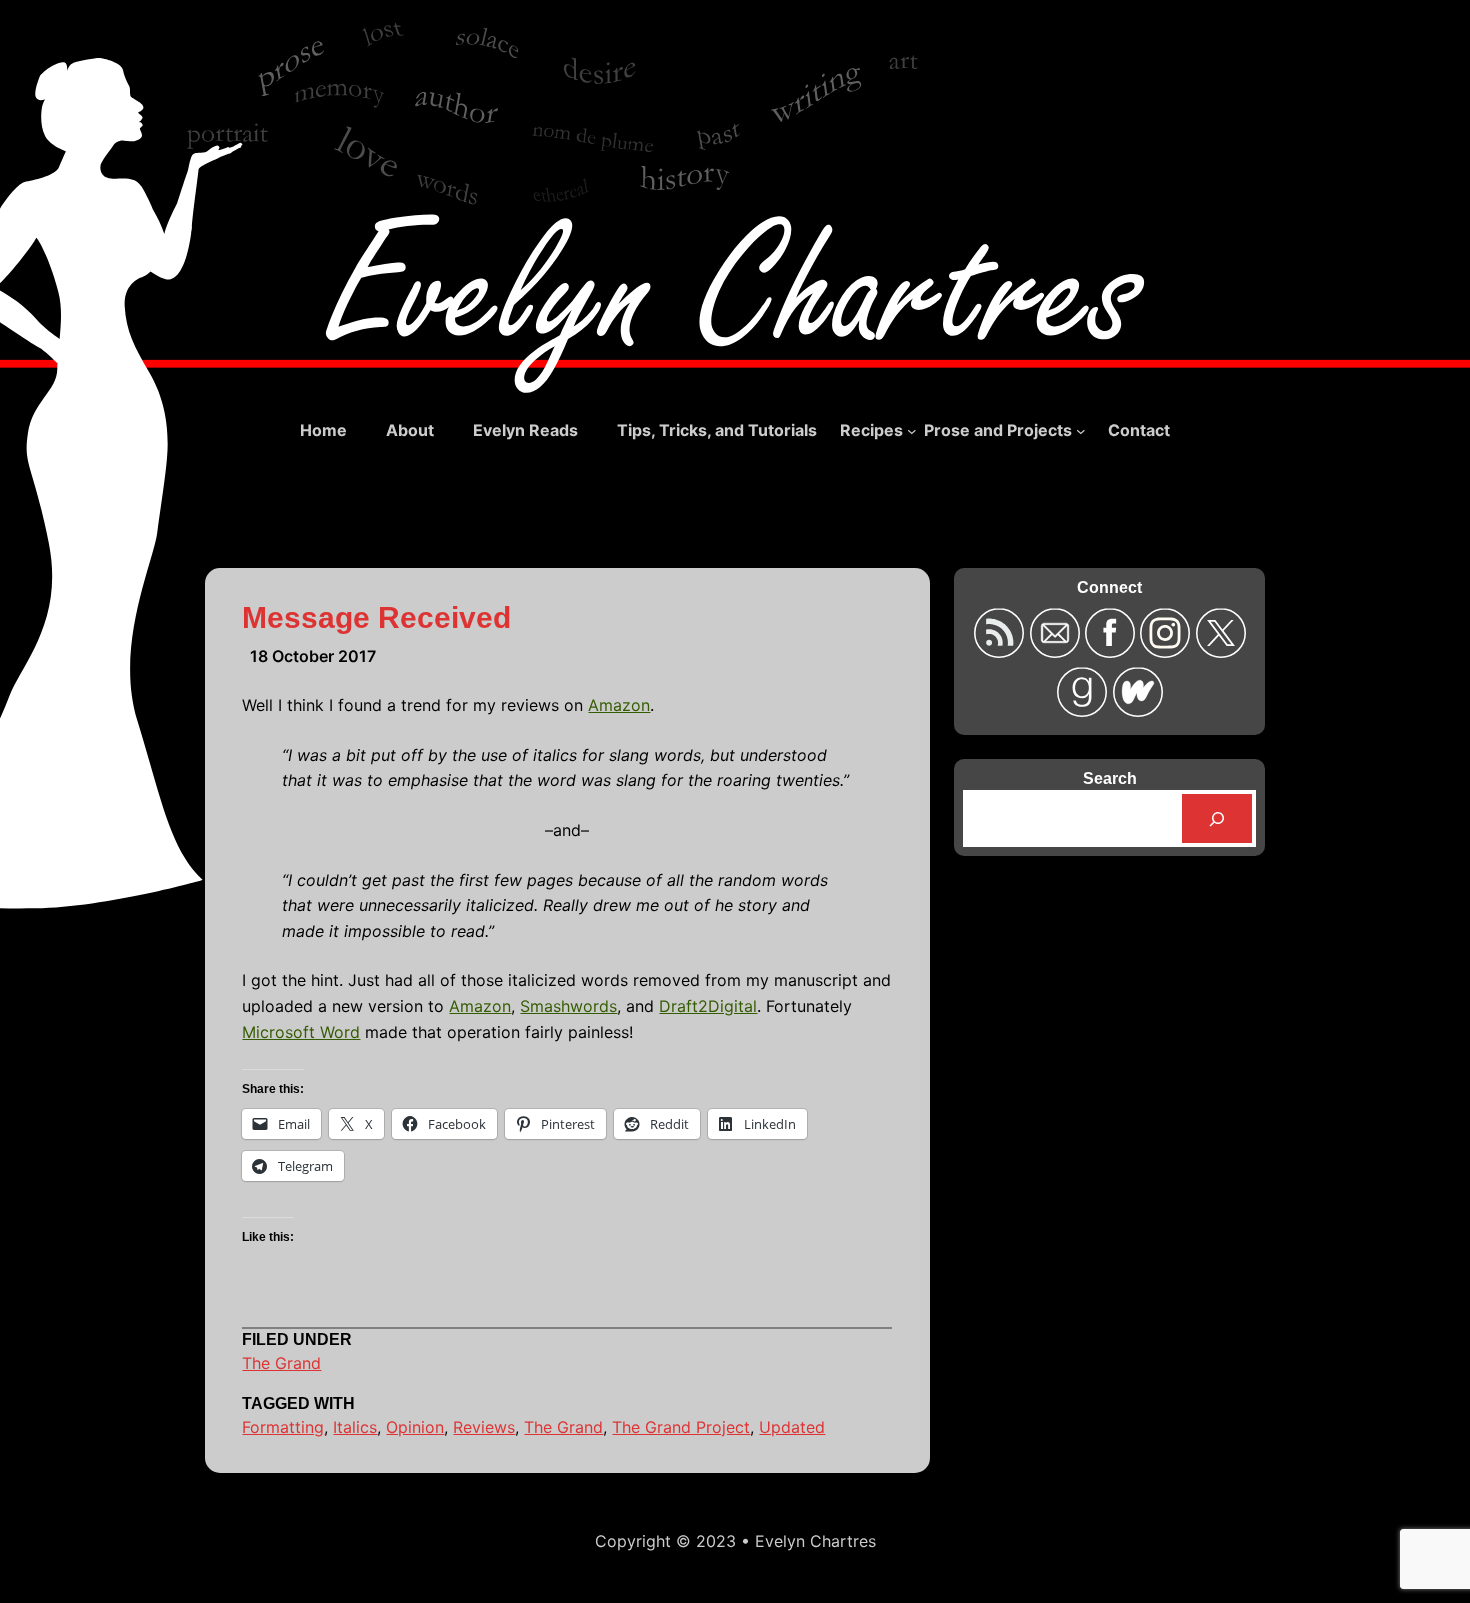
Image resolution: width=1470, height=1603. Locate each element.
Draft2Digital (708, 1006)
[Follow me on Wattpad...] (1137, 710)
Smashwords (568, 1006)
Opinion (415, 1427)
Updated (792, 1427)
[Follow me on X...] (1220, 651)
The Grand (281, 1363)
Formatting (283, 1427)
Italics (355, 1427)
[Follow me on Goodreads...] (1084, 710)
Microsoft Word (301, 1032)
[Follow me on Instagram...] (1167, 651)
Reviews (484, 1427)
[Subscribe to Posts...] (1001, 651)
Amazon (619, 705)
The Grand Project (681, 1427)
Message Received (376, 617)
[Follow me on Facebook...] (1112, 651)
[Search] (1217, 818)
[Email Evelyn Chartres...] (1056, 651)
